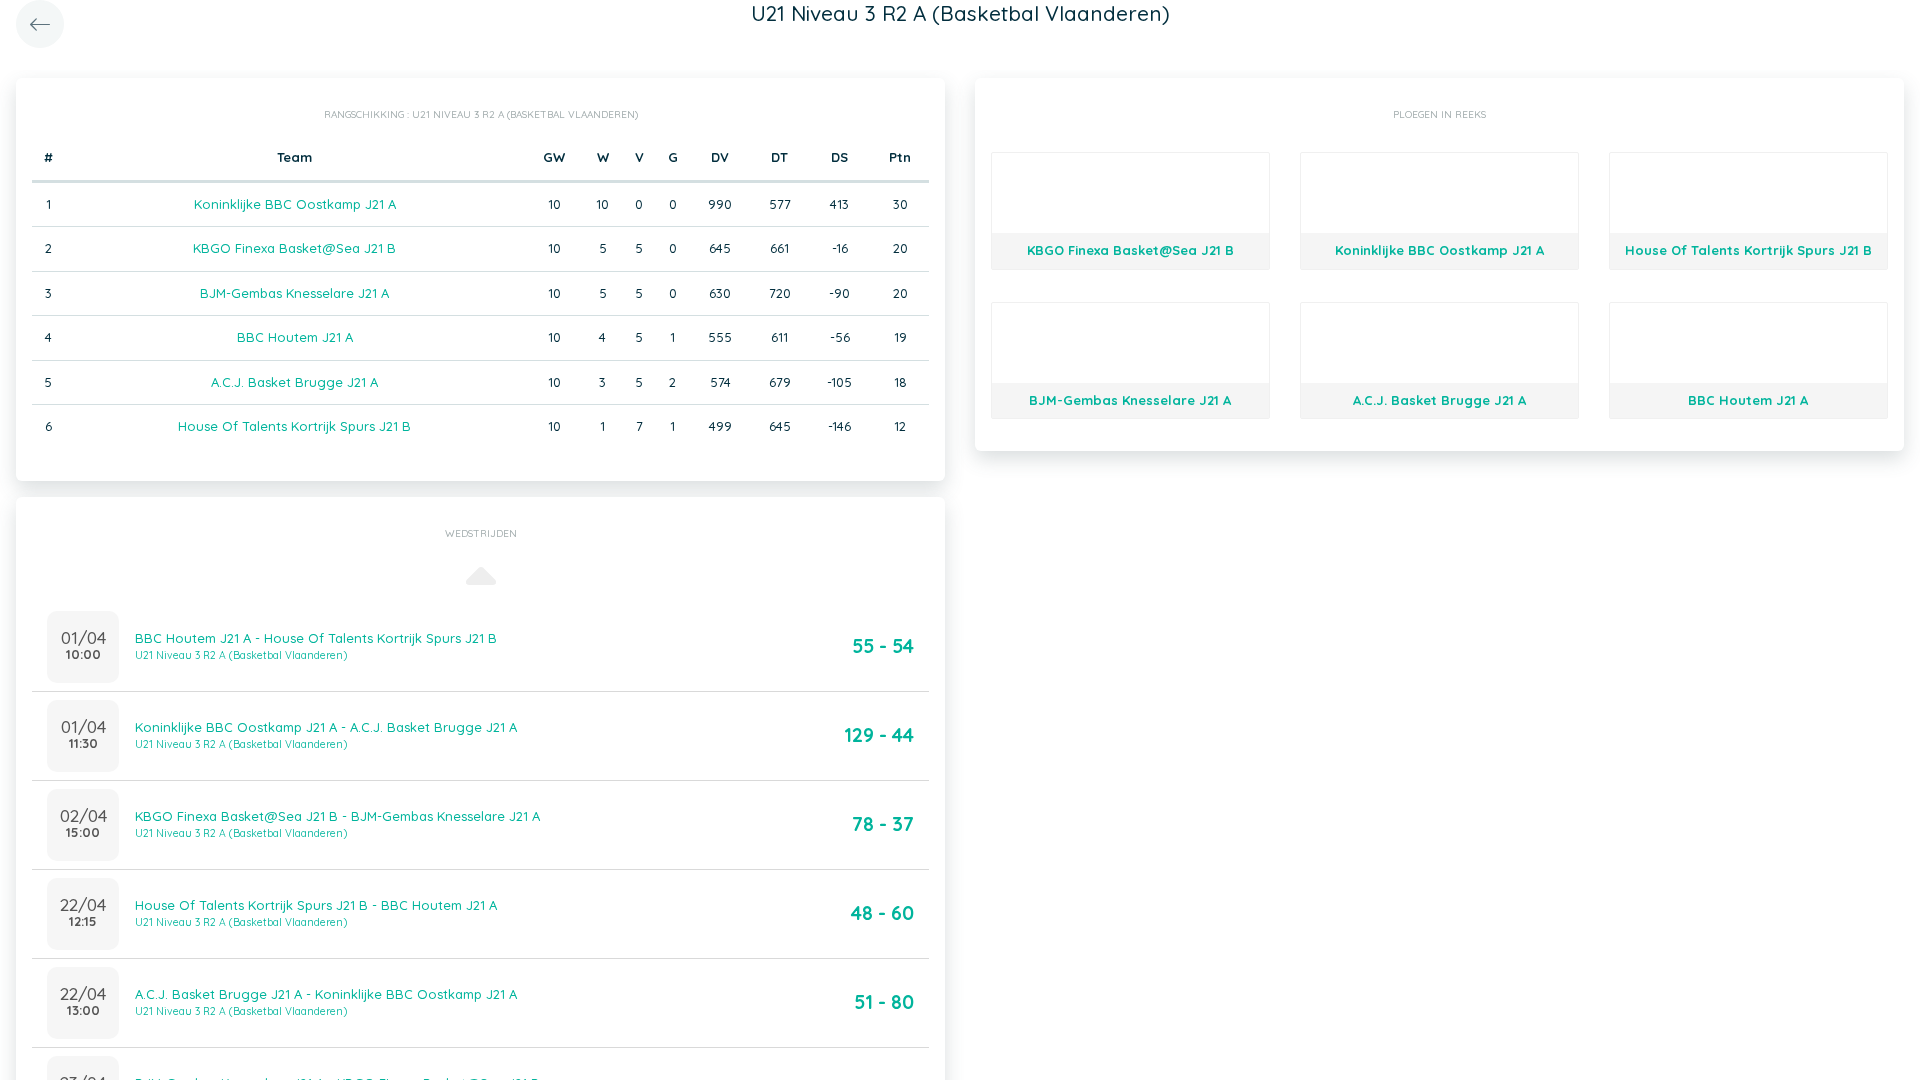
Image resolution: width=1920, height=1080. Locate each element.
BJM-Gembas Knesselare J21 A (294, 293)
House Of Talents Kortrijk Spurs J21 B (294, 426)
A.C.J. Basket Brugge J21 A (294, 382)
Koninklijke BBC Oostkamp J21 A (295, 204)
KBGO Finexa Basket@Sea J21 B (294, 248)
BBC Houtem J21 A (295, 337)
